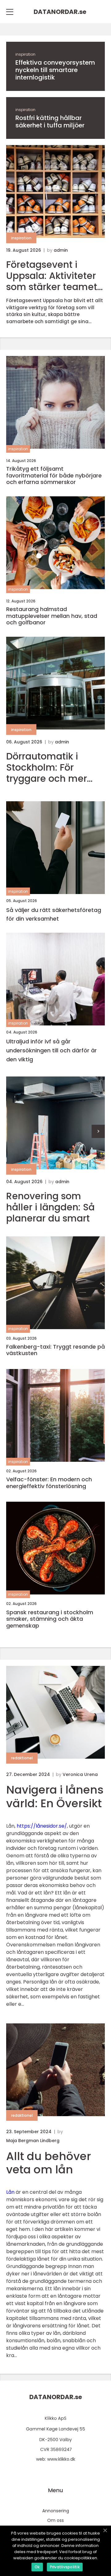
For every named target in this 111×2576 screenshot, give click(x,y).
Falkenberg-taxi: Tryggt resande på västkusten (55, 1350)
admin (61, 250)
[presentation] (98, 1131)
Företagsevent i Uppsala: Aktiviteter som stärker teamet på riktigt (52, 276)
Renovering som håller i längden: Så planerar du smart (50, 1207)
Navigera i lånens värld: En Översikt (55, 1796)
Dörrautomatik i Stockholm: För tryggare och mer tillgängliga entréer (50, 768)
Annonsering (56, 2511)
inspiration (25, 54)
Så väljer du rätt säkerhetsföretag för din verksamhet (54, 914)
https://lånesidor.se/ (42, 1826)
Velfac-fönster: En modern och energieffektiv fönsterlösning (49, 1483)
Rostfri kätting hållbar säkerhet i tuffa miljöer (50, 122)
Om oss (55, 2520)
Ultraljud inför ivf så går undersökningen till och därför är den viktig (51, 1050)
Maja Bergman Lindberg (33, 2141)
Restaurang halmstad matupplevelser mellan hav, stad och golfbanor (52, 616)
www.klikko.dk (61, 2459)
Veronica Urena (80, 1774)
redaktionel (22, 1758)
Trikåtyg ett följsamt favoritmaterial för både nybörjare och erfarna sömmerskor (54, 475)
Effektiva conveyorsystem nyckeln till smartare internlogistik (55, 70)
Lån (10, 2192)
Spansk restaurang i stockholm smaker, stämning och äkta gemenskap (50, 1619)
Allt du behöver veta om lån (49, 2163)
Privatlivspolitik (65, 2567)
